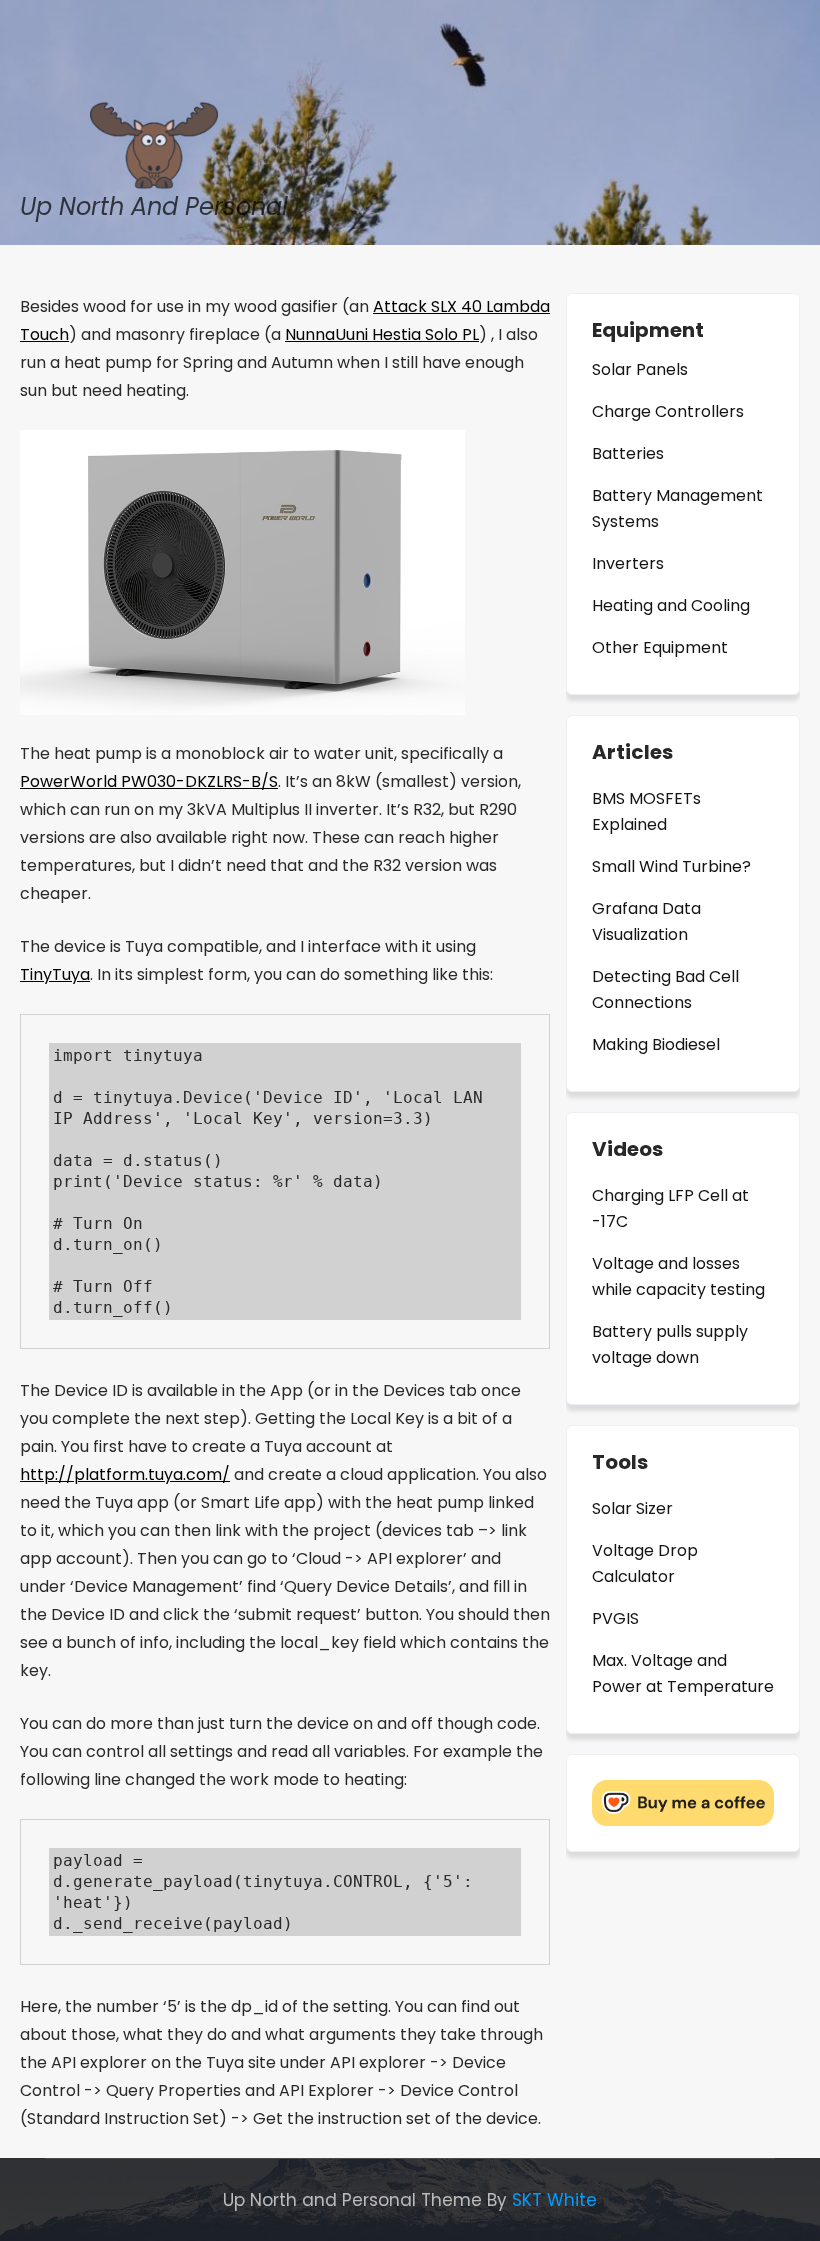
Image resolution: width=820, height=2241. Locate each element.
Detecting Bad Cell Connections (665, 989)
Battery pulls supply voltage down (670, 1344)
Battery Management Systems (677, 508)
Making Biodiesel (656, 1044)
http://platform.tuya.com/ (125, 1474)
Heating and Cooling (671, 605)
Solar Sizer (632, 1508)
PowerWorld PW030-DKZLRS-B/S (149, 781)
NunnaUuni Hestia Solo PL (382, 334)
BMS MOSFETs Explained (646, 811)
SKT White (554, 2200)
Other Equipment (660, 647)
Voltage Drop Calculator (645, 1563)
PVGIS (615, 1618)
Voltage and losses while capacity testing (678, 1276)
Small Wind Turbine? (671, 866)
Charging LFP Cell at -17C (670, 1208)
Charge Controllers (668, 411)
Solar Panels (640, 369)
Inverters (628, 563)
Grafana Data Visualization (646, 921)
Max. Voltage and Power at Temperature (683, 1673)
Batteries (628, 453)
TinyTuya (55, 974)
